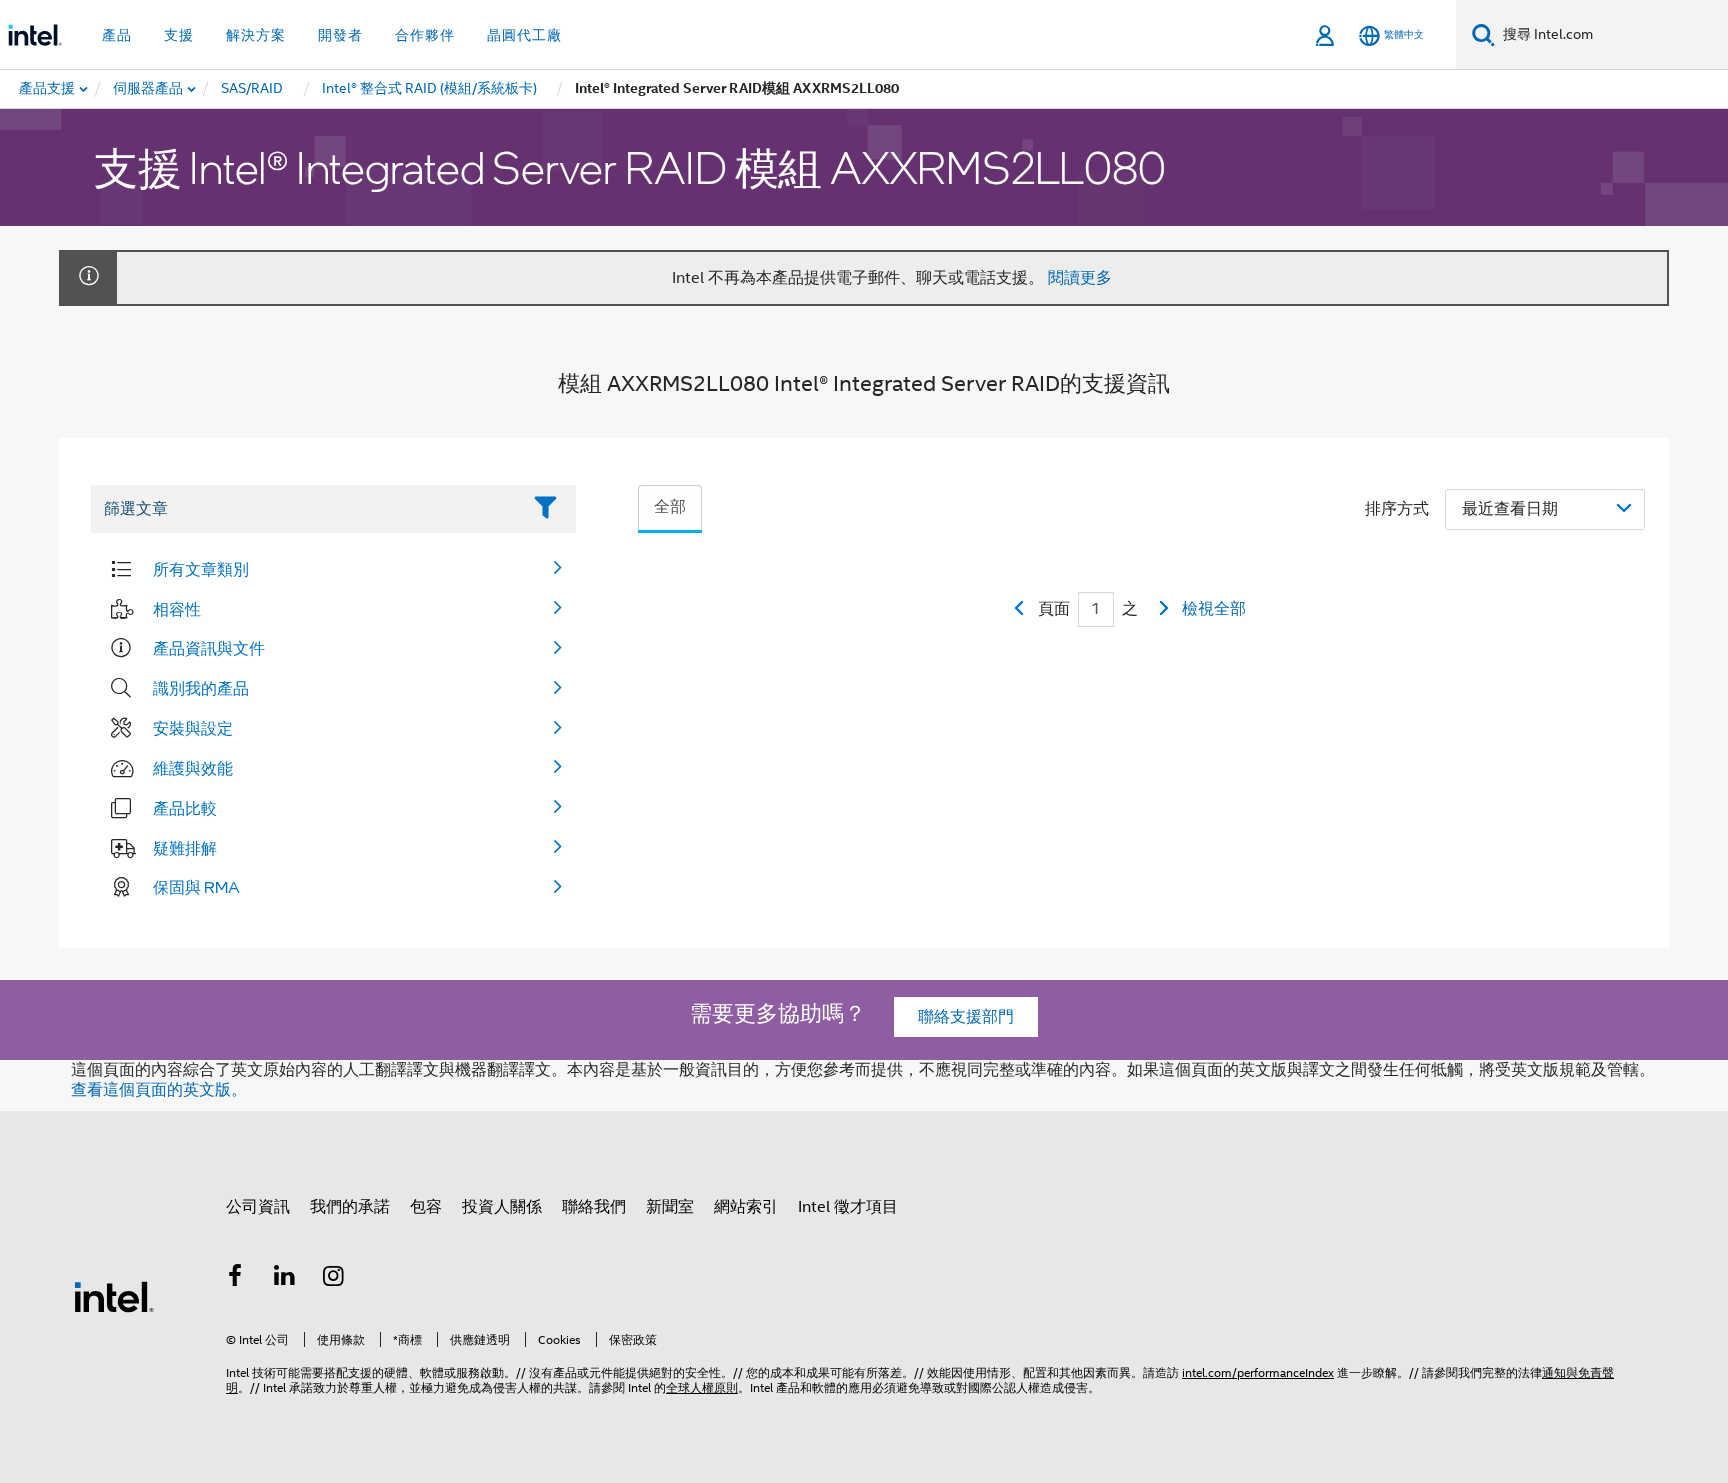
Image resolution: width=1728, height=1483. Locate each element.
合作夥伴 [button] (425, 35)
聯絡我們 (594, 1207)
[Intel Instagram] (334, 1279)
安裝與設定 (193, 728)
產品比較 (185, 808)
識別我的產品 (201, 688)
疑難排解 (185, 848)
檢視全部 (1214, 609)
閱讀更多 (1080, 278)
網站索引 (746, 1207)
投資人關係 (502, 1207)
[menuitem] (149, 89)
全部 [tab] (670, 507)
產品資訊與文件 (209, 648)
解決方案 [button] (256, 35)
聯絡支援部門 (966, 1017)
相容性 (177, 609)
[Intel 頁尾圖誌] (114, 1296)
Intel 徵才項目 (848, 1207)
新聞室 (670, 1207)
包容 (426, 1207)
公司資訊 (258, 1207)
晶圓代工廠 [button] (524, 35)
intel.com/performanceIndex (1258, 1372)
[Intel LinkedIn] (285, 1279)
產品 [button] (117, 35)
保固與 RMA (196, 887)
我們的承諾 (350, 1207)
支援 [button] (179, 35)
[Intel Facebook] (235, 1279)
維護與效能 (193, 768)
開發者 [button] (340, 35)
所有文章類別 (201, 569)
